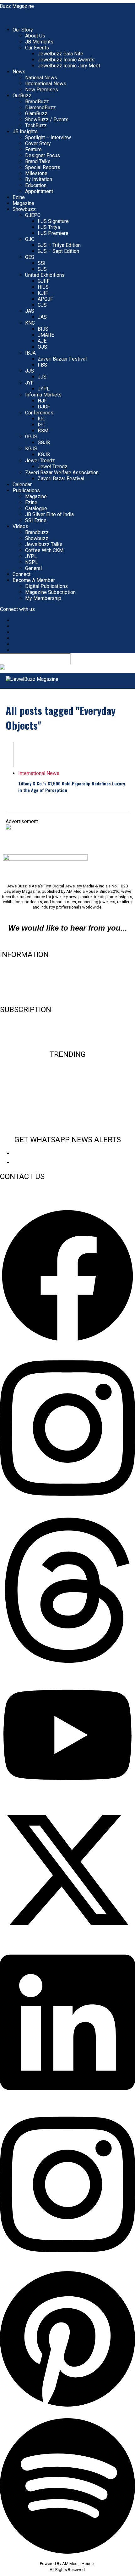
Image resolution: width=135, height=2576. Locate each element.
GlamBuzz (36, 114)
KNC (30, 323)
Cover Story (38, 143)
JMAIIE (46, 335)
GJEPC (33, 215)
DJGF (44, 407)
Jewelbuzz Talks (44, 544)
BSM (43, 431)
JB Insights (25, 131)
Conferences (39, 413)
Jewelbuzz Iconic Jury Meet (69, 66)
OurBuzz (22, 96)
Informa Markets (43, 395)
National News (41, 78)
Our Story (23, 30)
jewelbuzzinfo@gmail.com (68, 941)
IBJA (30, 353)
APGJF (45, 299)
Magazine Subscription (50, 592)
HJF (42, 401)
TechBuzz (36, 125)
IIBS (42, 365)
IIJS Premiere (53, 233)
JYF (29, 383)
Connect (22, 574)
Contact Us (12, 975)
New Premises (42, 90)
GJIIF (44, 281)
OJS (42, 347)
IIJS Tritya (49, 227)
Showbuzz (24, 209)
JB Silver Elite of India (49, 514)
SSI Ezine (36, 520)
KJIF (43, 293)
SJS (42, 269)
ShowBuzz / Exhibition (67, 1116)
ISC (42, 425)
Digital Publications (46, 586)
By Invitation (39, 179)
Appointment (39, 191)
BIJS (43, 329)
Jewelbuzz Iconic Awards (66, 60)
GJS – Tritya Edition (59, 245)
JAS (30, 311)
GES (30, 257)
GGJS (31, 437)
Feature (33, 149)
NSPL (32, 562)
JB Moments (39, 42)
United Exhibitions (45, 275)
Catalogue (36, 508)
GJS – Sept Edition (58, 251)
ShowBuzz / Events (47, 120)
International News (46, 84)
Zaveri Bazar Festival (61, 479)
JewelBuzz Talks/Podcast (67, 1126)
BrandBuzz (37, 102)
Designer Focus (43, 155)
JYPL (44, 389)
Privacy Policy (16, 996)
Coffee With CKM (44, 550)
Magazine (23, 203)
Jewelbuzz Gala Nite (60, 54)
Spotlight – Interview (48, 137)
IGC (42, 419)
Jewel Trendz (40, 461)
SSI (42, 263)
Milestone (36, 173)
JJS (30, 371)
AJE (42, 341)
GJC (30, 239)
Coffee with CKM (67, 1106)
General (33, 568)
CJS (42, 305)
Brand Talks (38, 161)
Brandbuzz (37, 532)
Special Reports (43, 167)
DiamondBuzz (40, 108)
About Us (35, 36)
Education (36, 185)
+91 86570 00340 (17, 1190)
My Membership (43, 598)
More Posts (19, 803)
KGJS (31, 449)
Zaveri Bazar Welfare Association (62, 473)
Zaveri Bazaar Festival (62, 359)
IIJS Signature (53, 221)
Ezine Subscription (21, 1031)
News (19, 72)
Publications (26, 490)
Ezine (19, 197)
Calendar (22, 484)
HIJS (43, 287)
